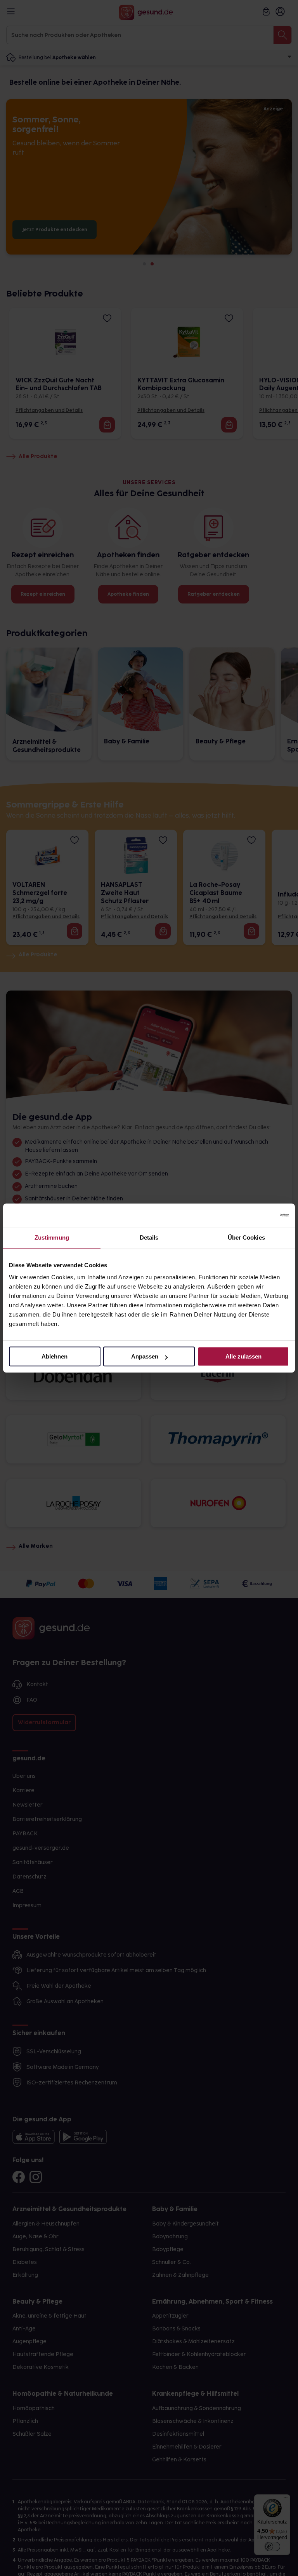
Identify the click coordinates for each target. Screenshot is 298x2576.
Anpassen (145, 1356)
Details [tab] (149, 1237)
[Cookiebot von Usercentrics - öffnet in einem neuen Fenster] (255, 1215)
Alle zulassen (243, 1356)
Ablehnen (55, 1356)
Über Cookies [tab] (246, 1237)
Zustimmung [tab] (52, 1237)
